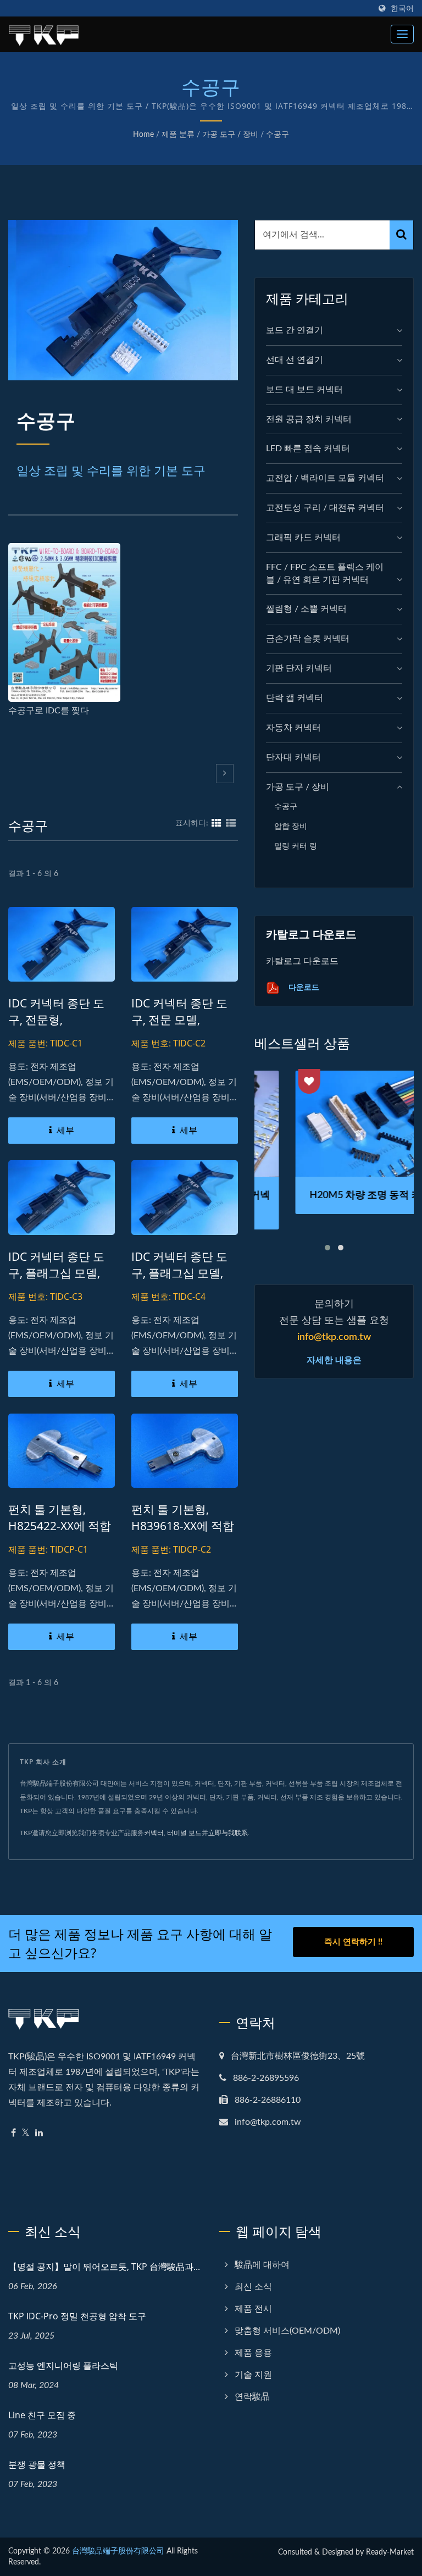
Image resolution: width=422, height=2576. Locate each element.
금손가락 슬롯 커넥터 (308, 639)
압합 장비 (291, 826)
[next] (225, 774)
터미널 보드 (184, 1833)
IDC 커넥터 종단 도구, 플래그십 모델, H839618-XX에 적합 (183, 1273)
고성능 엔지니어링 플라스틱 (63, 2366)
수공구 (277, 135)
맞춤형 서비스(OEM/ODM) (287, 2331)
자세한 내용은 (334, 1360)
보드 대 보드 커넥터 (304, 390)
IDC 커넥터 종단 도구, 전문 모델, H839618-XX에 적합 (183, 1020)
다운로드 (303, 987)
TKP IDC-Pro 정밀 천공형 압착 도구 (77, 2316)
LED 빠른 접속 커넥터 (308, 448)
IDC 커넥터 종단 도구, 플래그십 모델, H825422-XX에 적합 (60, 1273)
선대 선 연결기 (295, 360)
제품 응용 (253, 2353)
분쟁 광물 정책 (37, 2464)
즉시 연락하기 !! (353, 1942)
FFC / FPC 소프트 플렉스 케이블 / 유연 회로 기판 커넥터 (325, 574)
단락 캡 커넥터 (295, 698)
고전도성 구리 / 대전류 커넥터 (325, 508)
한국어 (402, 9)
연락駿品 (252, 2397)
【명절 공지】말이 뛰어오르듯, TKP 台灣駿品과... (104, 2267)
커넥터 (154, 1833)
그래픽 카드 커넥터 (303, 538)
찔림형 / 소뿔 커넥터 (306, 609)
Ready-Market (390, 2552)
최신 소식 (253, 2287)
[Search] (401, 235)
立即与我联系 (228, 1833)
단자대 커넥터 (293, 757)
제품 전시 (253, 2309)
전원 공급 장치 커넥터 (309, 419)
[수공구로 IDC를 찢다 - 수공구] (64, 622)
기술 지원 (253, 2375)
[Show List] (231, 823)
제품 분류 (178, 135)
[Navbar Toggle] (402, 34)
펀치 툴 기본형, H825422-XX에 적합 (60, 1517)
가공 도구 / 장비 (230, 135)
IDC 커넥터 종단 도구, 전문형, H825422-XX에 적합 (60, 1020)
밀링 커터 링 (296, 846)
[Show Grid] (216, 823)
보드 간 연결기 (295, 330)
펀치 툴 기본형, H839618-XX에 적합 (183, 1517)
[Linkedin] (39, 2133)
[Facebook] (13, 2133)
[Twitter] (26, 2133)
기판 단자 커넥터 (299, 668)
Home (143, 135)
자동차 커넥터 (293, 728)
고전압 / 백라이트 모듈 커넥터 (325, 478)
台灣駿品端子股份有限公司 (118, 2551)
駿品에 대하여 (262, 2265)
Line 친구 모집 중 (42, 2415)
